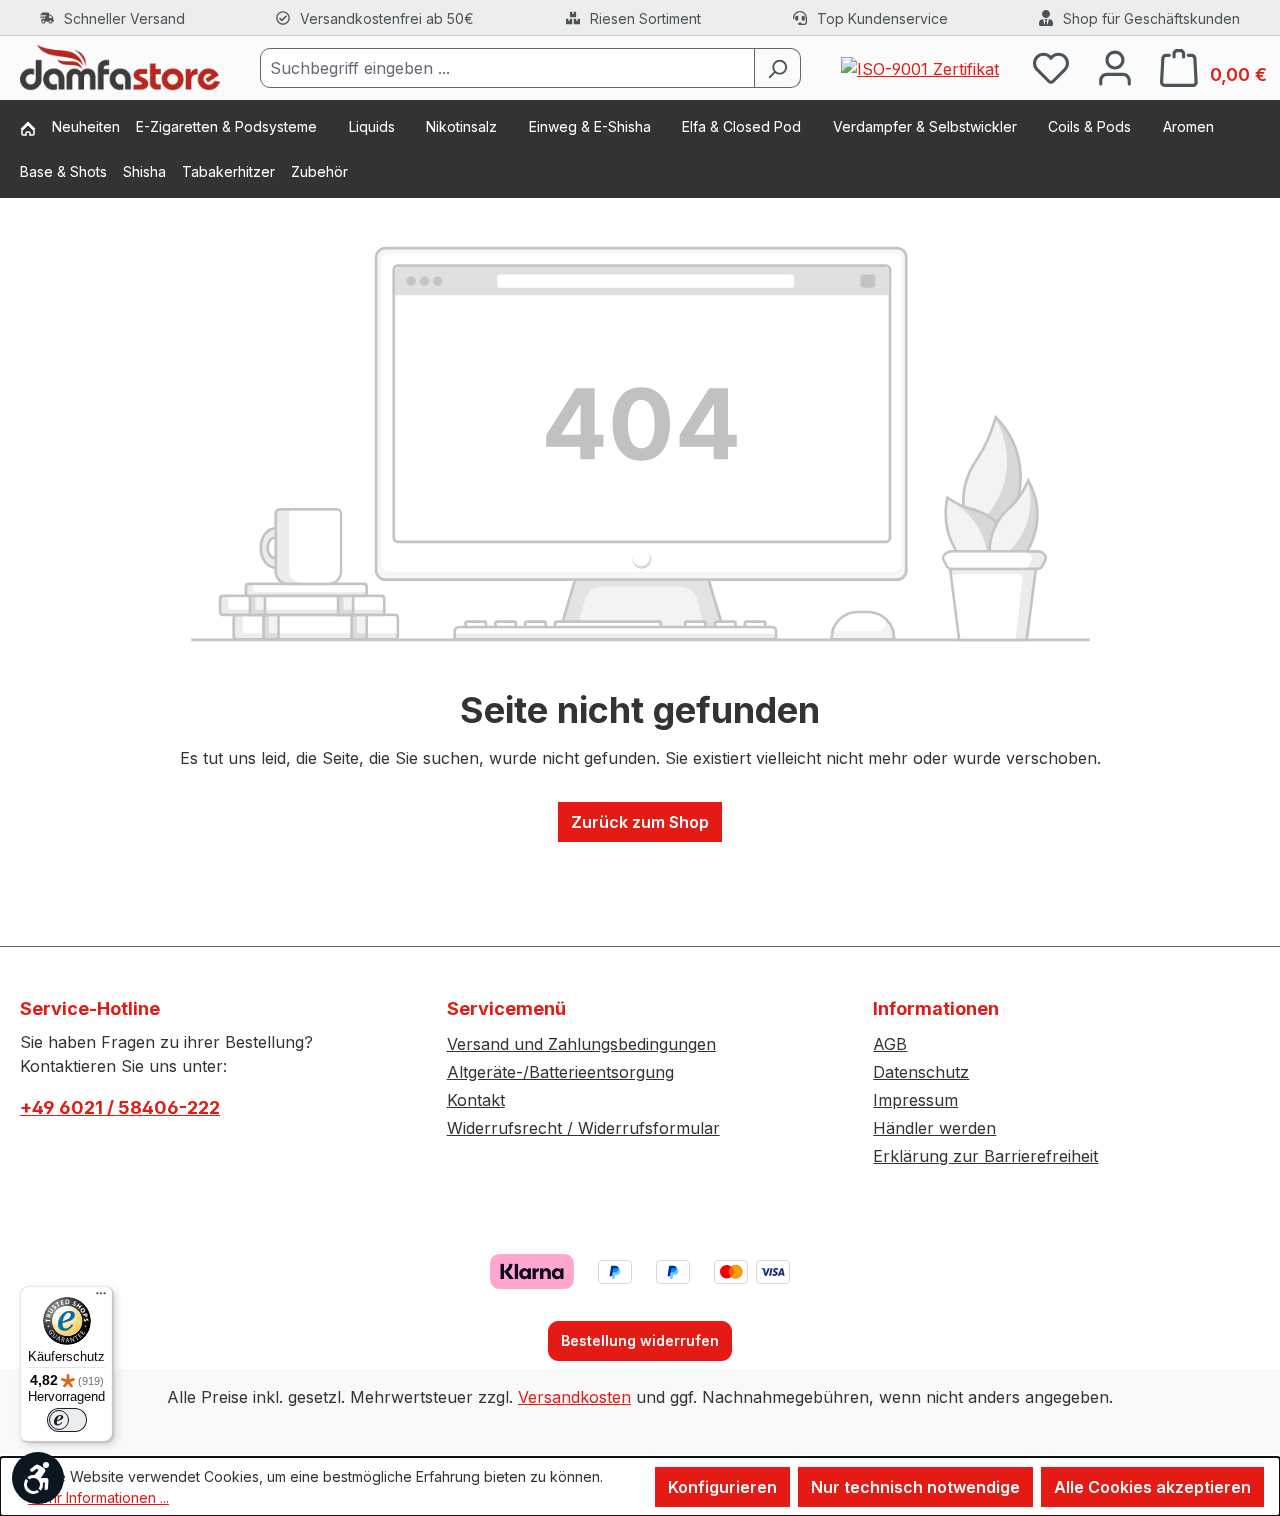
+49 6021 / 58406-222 (120, 1107)
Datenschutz (921, 1072)
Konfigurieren (722, 1487)
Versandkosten (574, 1397)
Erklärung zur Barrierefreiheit (985, 1156)
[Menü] (101, 1298)
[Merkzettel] (1051, 67)
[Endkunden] (36, 130)
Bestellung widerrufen (640, 1340)
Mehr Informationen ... (98, 1497)
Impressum (915, 1100)
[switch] (67, 1420)
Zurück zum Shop (640, 822)
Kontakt (476, 1100)
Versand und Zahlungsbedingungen (581, 1044)
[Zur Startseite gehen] (120, 68)
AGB (890, 1044)
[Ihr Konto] (1115, 67)
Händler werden (934, 1128)
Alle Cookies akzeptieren (1152, 1487)
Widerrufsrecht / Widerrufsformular (583, 1128)
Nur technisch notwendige (915, 1487)
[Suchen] (777, 68)
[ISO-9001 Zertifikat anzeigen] (920, 67)
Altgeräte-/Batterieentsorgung (560, 1072)
